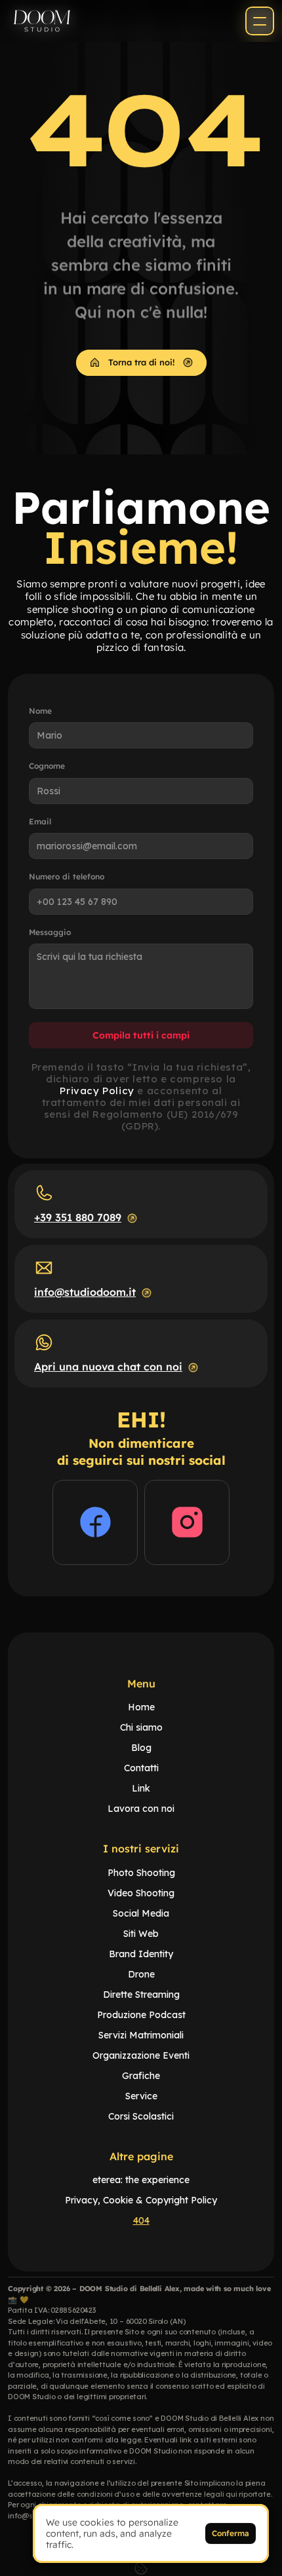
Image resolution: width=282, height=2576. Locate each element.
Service (141, 2096)
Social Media (141, 1913)
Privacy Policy (97, 1091)
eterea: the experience (141, 2180)
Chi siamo (141, 1727)
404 (141, 2220)
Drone (141, 1974)
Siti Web (141, 1934)
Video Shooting (141, 1893)
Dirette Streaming (141, 1995)
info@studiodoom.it (85, 1292)
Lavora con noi (141, 1809)
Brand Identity (141, 1954)
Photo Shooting (141, 1873)
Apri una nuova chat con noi (108, 1367)
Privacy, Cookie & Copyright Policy (141, 2200)
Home (141, 1707)
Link (141, 1788)
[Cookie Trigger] (141, 2568)
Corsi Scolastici (141, 2116)
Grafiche (141, 2076)
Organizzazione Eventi (141, 2055)
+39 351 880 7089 (78, 1217)
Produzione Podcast (141, 2015)
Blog (141, 1748)
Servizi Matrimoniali (141, 2035)
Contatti (141, 1768)
